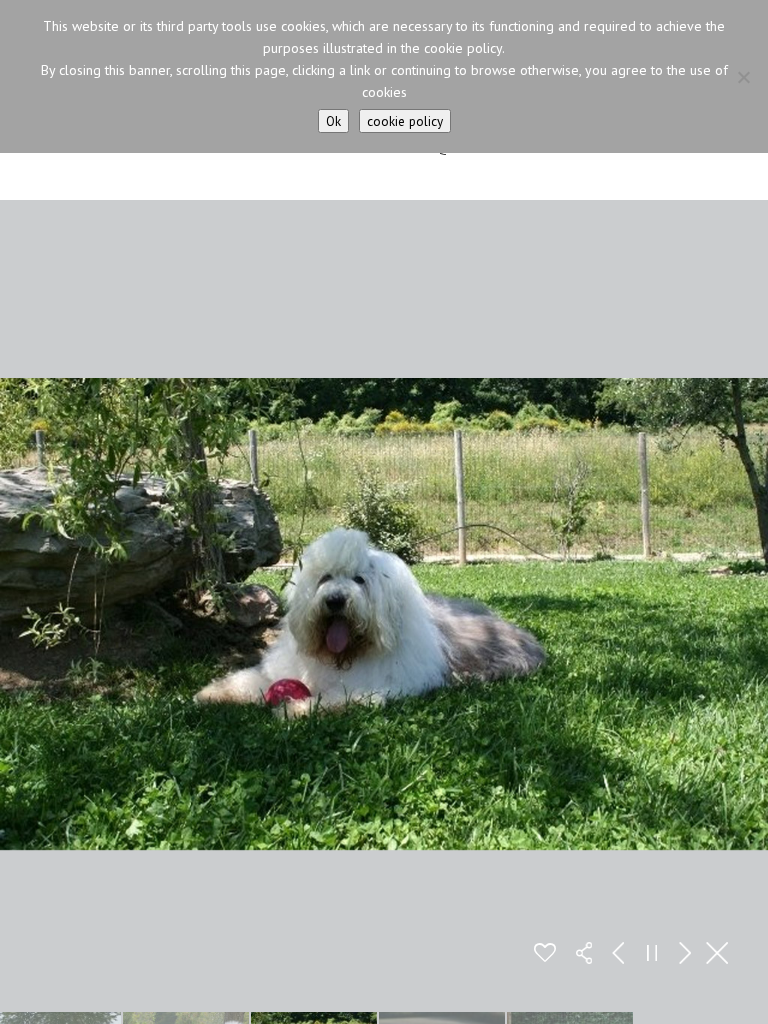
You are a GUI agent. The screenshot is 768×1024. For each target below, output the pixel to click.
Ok (333, 121)
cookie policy (405, 121)
